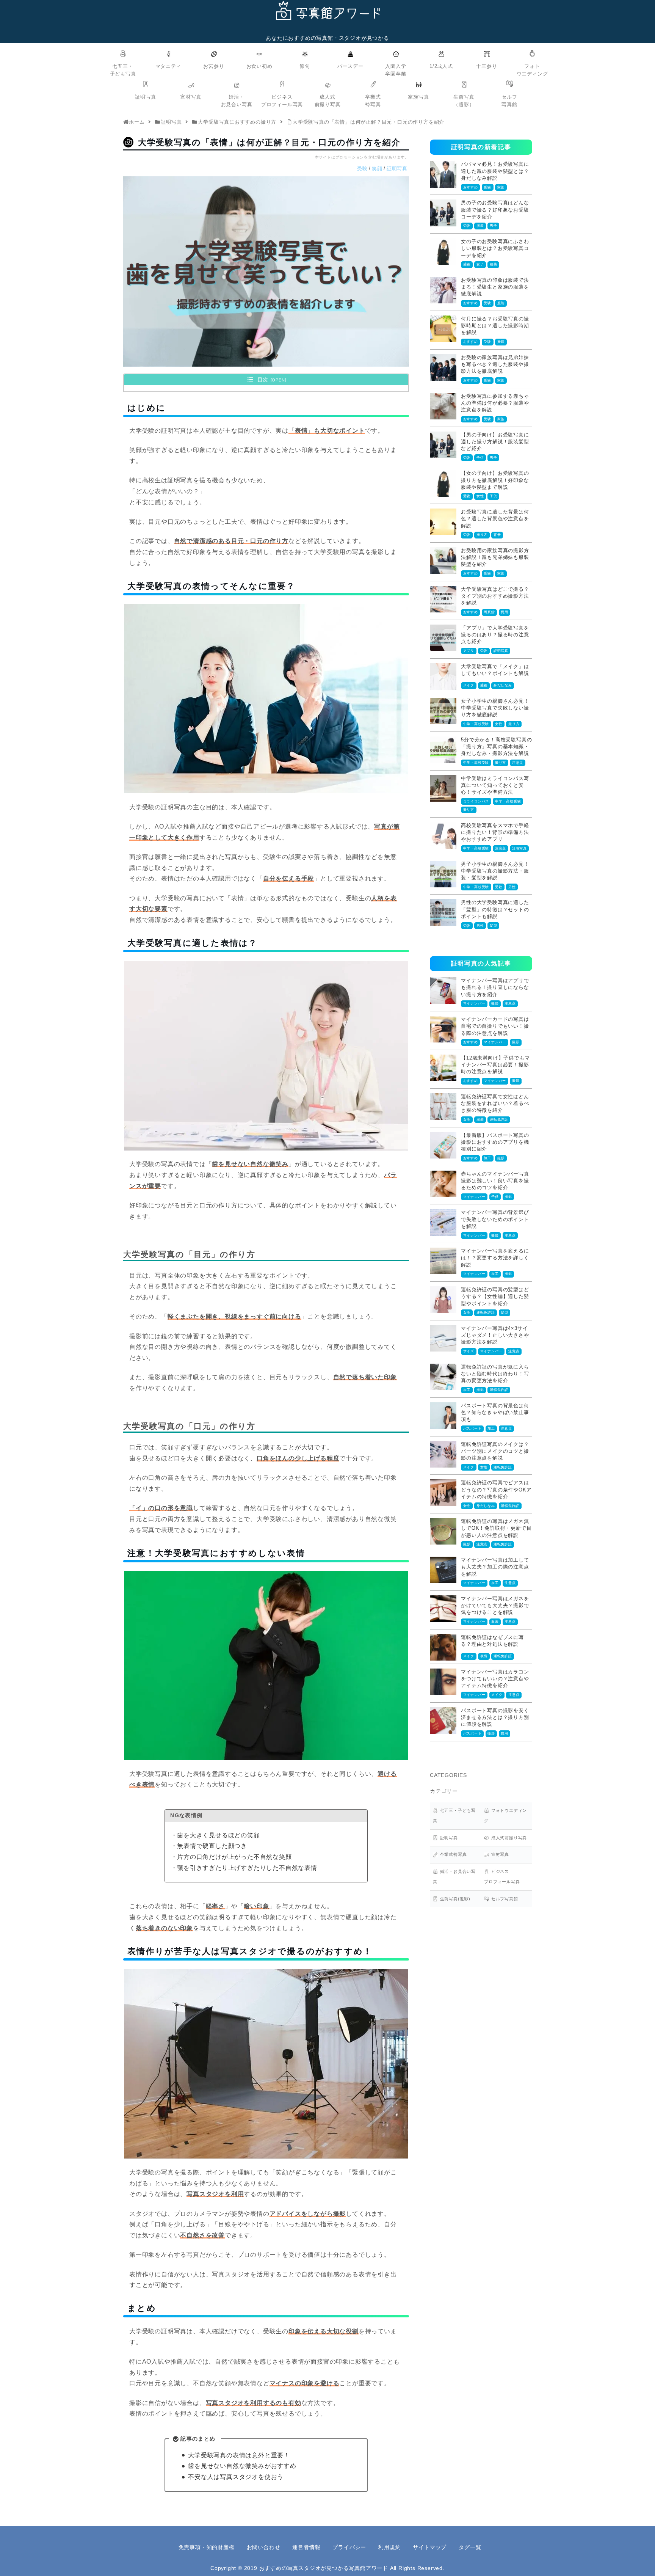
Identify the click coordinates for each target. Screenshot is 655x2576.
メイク (469, 685)
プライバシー (349, 2547)
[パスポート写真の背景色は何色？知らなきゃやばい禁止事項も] (443, 1416)
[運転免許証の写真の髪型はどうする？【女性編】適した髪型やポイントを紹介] (443, 1300)
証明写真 (397, 169)
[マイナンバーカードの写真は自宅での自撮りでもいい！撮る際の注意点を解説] (443, 1029)
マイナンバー (474, 1003)
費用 (505, 612)
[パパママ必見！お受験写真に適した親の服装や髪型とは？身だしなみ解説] (443, 174)
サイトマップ (430, 2547)
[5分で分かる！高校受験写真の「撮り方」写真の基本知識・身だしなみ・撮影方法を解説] (443, 750)
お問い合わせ (264, 2547)
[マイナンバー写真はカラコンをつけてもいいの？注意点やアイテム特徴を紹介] (443, 1682)
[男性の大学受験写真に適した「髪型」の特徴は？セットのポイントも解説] (443, 912)
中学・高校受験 (476, 724)
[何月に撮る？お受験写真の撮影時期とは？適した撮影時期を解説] (443, 329)
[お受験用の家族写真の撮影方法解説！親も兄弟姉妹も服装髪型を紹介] (443, 560)
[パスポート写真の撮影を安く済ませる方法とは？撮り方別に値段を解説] (443, 1720)
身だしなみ (503, 685)
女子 (480, 264)
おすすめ (471, 187)
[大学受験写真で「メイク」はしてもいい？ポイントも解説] (443, 677)
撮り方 (482, 535)
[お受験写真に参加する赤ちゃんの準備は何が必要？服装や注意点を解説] (443, 406)
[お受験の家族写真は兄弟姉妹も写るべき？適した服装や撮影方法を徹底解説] (443, 367)
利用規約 (389, 2547)
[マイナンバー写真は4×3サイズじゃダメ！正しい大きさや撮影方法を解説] (443, 1338)
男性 (512, 887)
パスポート (472, 1428)
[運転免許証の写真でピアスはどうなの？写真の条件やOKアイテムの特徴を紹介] (443, 1493)
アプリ (469, 651)
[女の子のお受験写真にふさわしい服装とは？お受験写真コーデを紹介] (443, 251)
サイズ (469, 1351)
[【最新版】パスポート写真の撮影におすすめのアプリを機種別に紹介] (443, 1145)
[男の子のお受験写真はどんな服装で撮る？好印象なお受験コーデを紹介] (443, 213)
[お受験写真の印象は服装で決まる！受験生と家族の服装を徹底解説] (443, 290)
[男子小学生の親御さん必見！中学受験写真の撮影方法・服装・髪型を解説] (443, 874)
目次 (263, 380)
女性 (480, 496)
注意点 (518, 763)
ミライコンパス (476, 801)
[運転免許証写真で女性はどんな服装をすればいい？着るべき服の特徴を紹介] (443, 1107)
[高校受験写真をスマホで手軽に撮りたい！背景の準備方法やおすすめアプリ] (443, 835)
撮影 (501, 342)
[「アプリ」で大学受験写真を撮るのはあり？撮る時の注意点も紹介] (443, 638)
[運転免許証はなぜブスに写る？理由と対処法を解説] (443, 1647)
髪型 (494, 926)
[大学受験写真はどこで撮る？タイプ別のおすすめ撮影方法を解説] (443, 599)
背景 (497, 535)
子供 (480, 458)
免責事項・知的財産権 (207, 2547)
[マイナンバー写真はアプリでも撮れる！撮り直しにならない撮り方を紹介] (443, 991)
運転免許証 (499, 1119)
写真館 (489, 612)
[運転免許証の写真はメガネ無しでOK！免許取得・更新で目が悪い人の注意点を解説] (443, 1531)
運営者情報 (306, 2547)
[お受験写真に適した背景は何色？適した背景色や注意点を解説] (443, 522)
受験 (362, 169)
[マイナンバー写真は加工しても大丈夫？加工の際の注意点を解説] (443, 1570)
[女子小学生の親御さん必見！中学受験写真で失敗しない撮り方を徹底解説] (443, 711)
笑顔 (377, 169)
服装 (480, 226)
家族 (501, 187)
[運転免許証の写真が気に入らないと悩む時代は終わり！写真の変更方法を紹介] (443, 1377)
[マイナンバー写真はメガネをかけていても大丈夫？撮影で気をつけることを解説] (443, 1609)
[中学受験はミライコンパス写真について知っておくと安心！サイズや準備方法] (443, 788)
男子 (494, 226)
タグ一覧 (470, 2547)
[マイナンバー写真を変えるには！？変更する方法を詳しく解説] (443, 1261)
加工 (487, 1158)
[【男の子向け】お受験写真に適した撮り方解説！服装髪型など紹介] (443, 445)
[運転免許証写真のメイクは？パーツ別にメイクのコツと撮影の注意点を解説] (443, 1454)
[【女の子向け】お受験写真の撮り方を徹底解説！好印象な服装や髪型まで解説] (443, 483)
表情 (484, 1656)
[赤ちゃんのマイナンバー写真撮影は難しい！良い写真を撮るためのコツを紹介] (443, 1184)
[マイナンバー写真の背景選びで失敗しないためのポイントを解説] (443, 1222)
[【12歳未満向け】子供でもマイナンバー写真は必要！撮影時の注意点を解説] (443, 1068)
